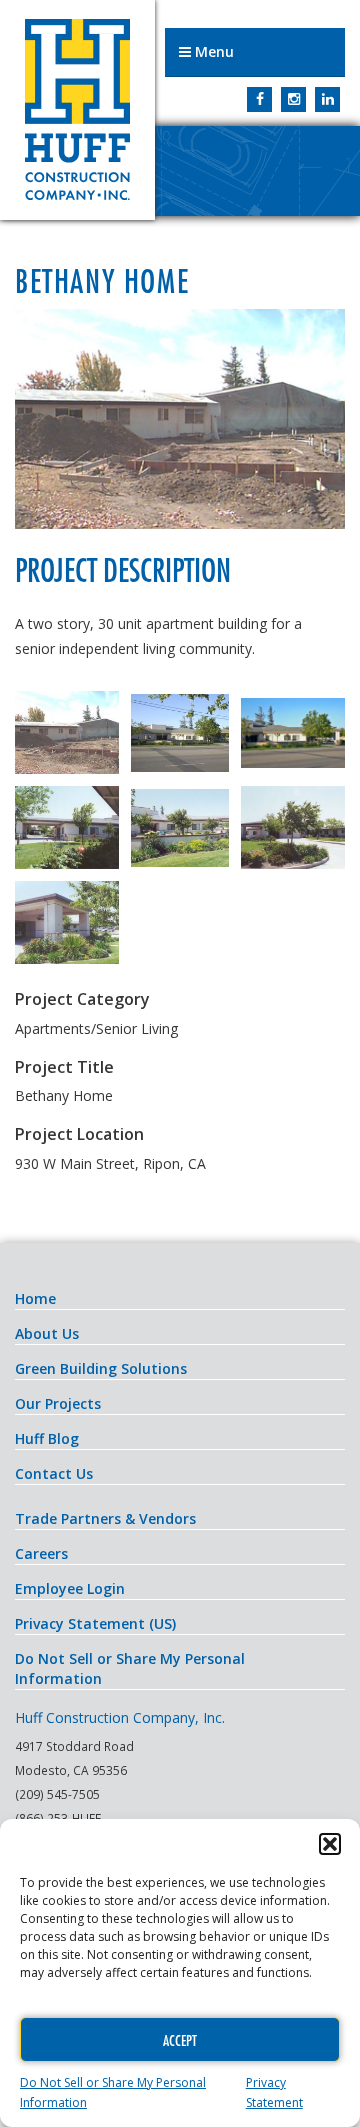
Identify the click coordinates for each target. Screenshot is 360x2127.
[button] (330, 1844)
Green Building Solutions (101, 1368)
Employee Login (70, 1588)
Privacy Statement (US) (95, 1623)
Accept (180, 2040)
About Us (47, 1333)
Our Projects (58, 1403)
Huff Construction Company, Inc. (77, 110)
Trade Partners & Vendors (105, 1518)
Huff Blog (47, 1438)
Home (35, 1298)
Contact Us (54, 1473)
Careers (41, 1553)
